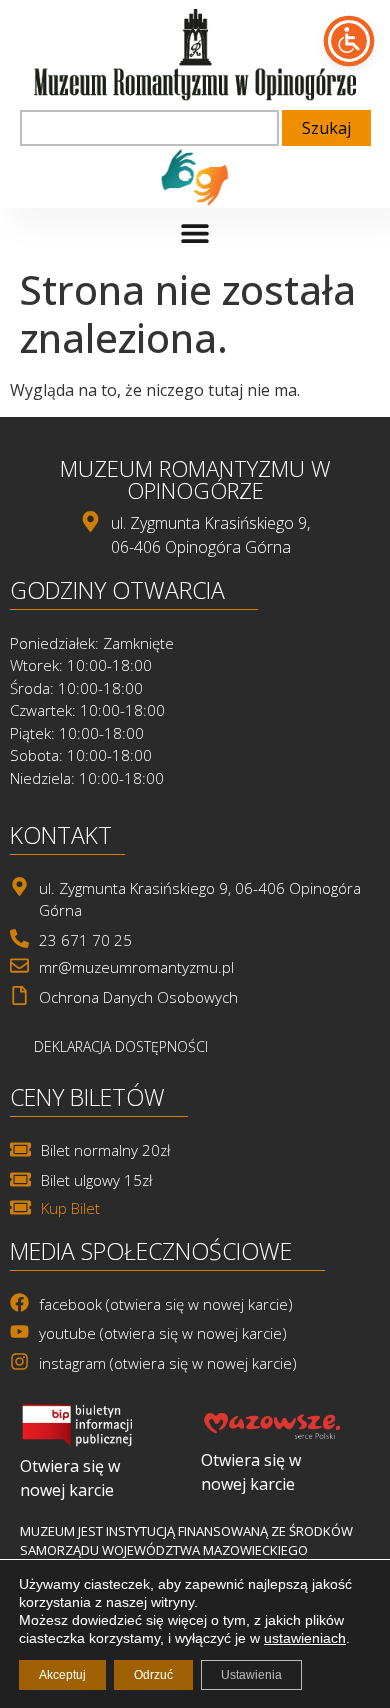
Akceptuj (62, 1675)
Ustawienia (251, 1675)
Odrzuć (153, 1675)
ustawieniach (305, 1638)
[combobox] (149, 128)
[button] (195, 233)
